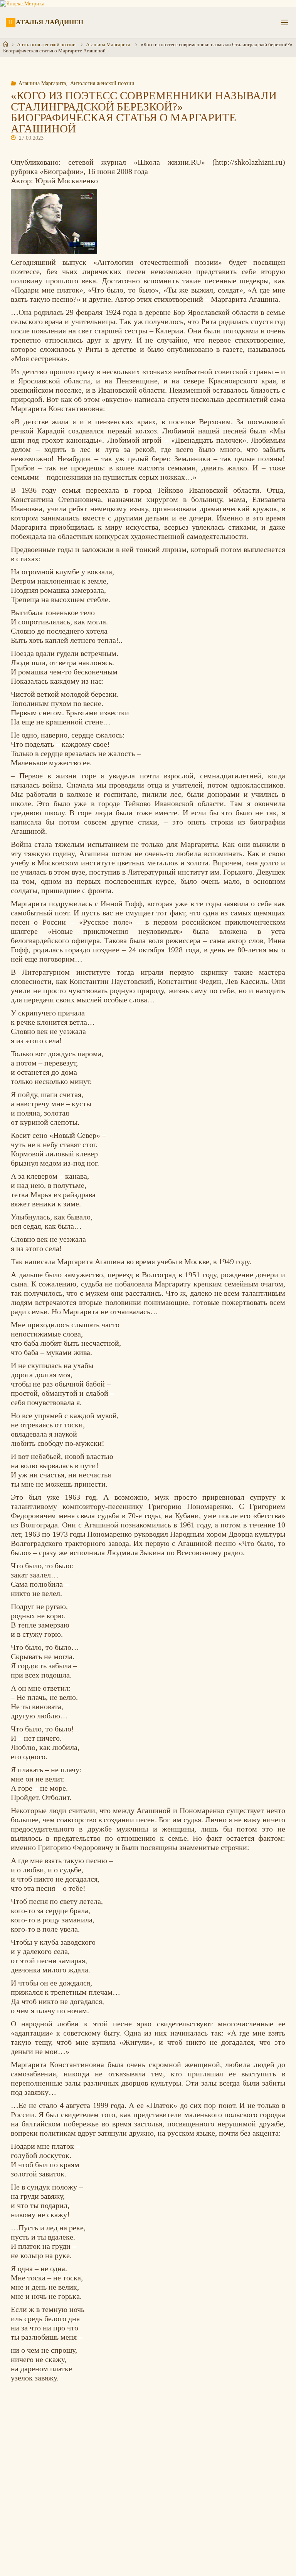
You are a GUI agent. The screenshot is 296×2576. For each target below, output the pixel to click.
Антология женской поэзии (46, 44)
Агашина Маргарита (108, 44)
